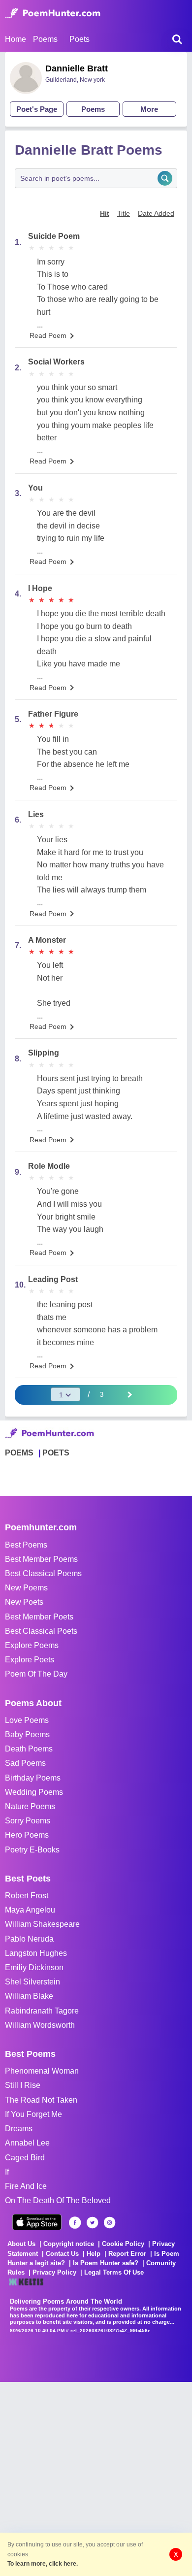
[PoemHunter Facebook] (75, 2223)
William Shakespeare (42, 1924)
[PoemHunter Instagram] (110, 2223)
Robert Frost (27, 1896)
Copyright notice (69, 2244)
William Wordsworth (40, 2025)
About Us (21, 2244)
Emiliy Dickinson (34, 1967)
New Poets (24, 1602)
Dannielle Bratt (77, 68)
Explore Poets (30, 1660)
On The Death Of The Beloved (58, 2200)
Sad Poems (25, 1763)
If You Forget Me (33, 2114)
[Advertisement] (96, 2478)
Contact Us (62, 2254)
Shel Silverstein (32, 1982)
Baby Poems (27, 1734)
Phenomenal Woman (42, 2071)
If (7, 2172)
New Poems (26, 1588)
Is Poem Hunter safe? (106, 2263)
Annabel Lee (27, 2143)
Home (16, 39)
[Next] (129, 1394)
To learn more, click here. (43, 2564)
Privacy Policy (54, 2272)
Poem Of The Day (36, 1674)
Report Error (127, 2254)
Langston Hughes (36, 1953)
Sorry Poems (28, 1821)
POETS (56, 1453)
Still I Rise (23, 2085)
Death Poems (29, 1749)
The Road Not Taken (41, 2100)
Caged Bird (25, 2158)
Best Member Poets (39, 1617)
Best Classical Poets (41, 1631)
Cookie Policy (123, 2244)
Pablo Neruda (29, 1939)
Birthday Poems (33, 1778)
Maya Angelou (30, 1910)
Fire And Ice (26, 2186)
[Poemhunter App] (37, 2222)
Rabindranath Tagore (42, 2011)
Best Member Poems (41, 1559)
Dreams (19, 2129)
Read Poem (48, 335)
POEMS (19, 1453)
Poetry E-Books (32, 1850)
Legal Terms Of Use (114, 2272)
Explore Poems (32, 1645)
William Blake (29, 1996)
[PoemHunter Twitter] (92, 2223)
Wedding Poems (34, 1792)
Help (94, 2254)
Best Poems (26, 1545)
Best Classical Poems (43, 1573)
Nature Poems (30, 1806)
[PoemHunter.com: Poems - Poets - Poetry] (53, 13)
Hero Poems (27, 1835)
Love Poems (27, 1720)
